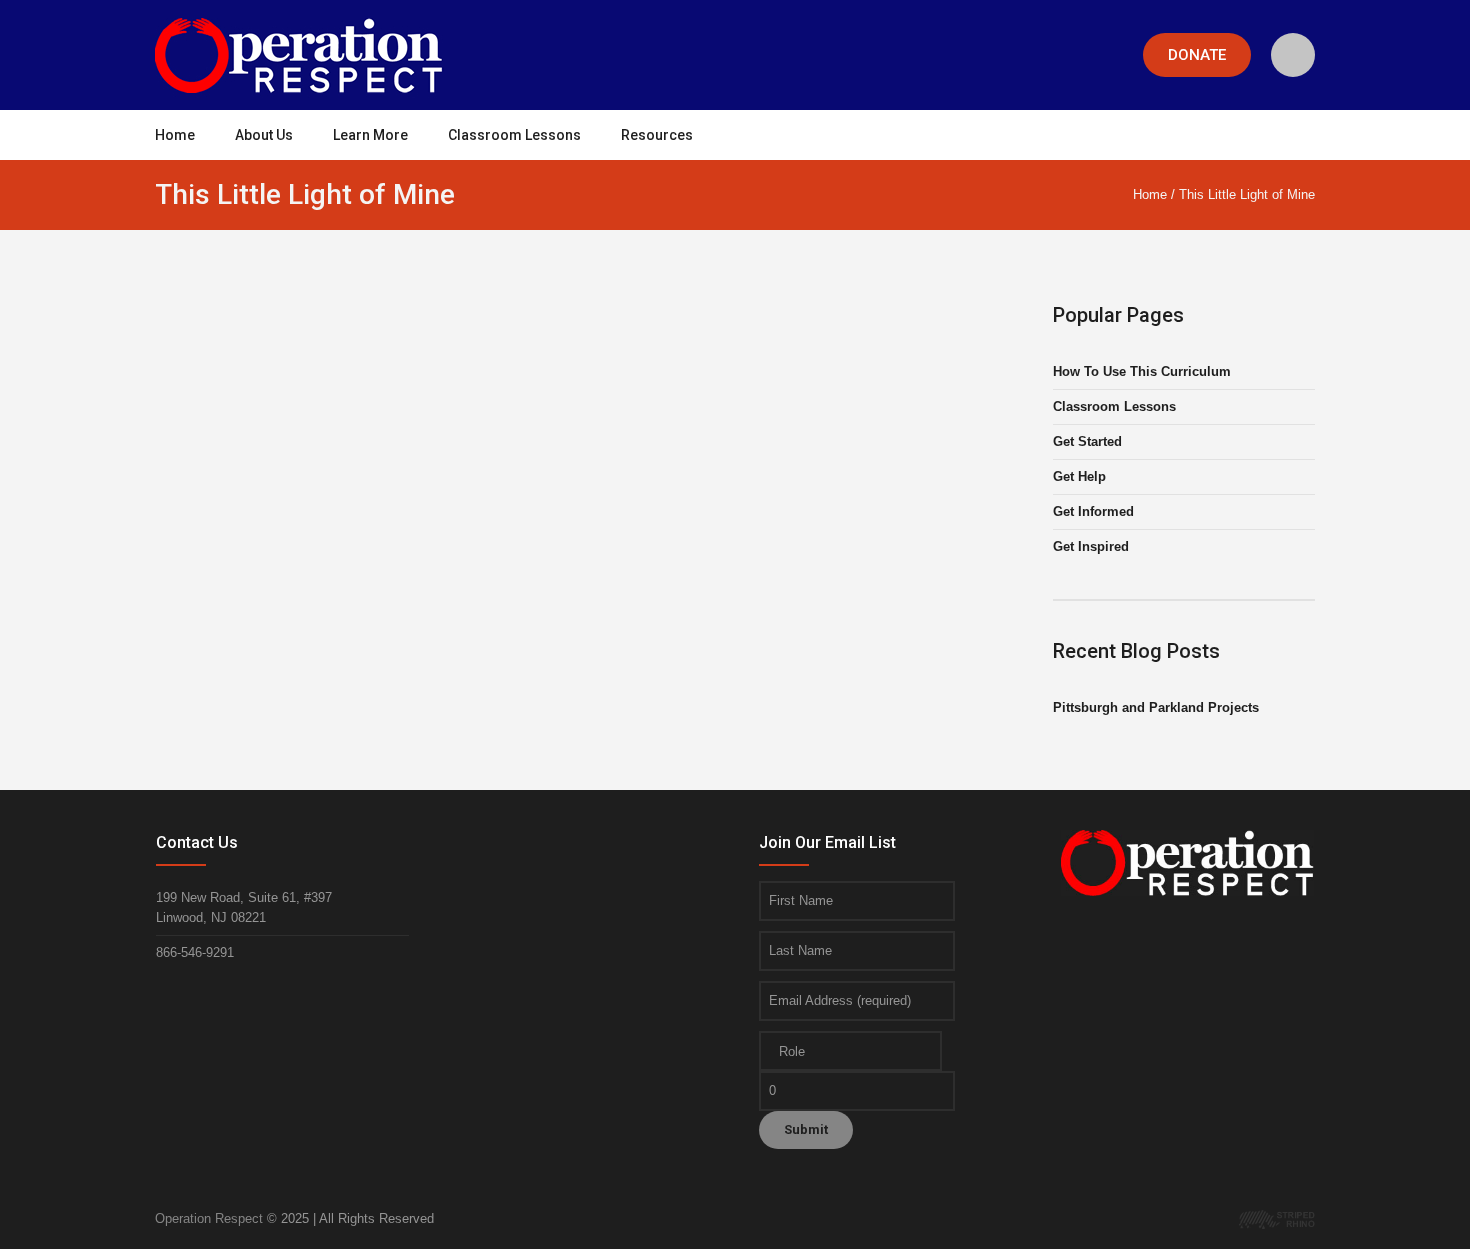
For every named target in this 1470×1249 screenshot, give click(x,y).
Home (1150, 194)
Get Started (1087, 441)
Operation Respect (209, 1218)
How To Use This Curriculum (1142, 371)
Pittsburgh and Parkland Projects (1156, 707)
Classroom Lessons (1114, 406)
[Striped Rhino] (1277, 1218)
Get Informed (1093, 511)
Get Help (1079, 476)
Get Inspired (1091, 546)
